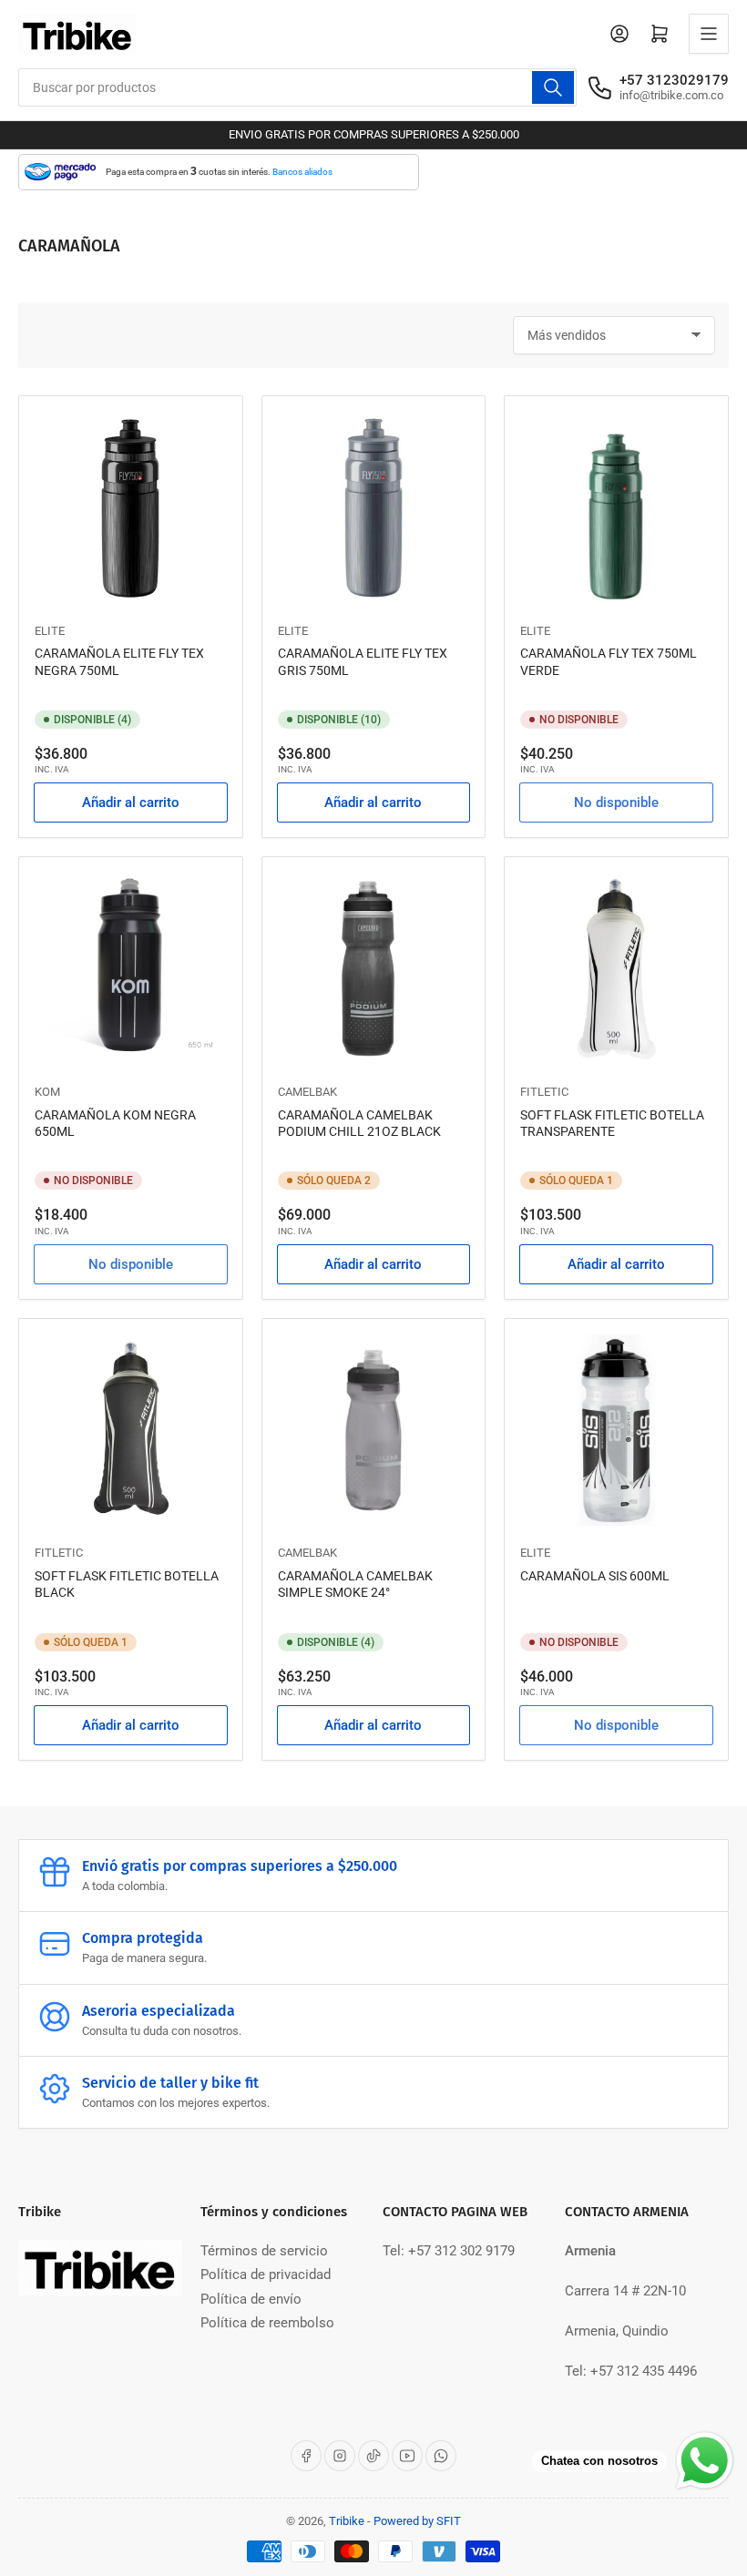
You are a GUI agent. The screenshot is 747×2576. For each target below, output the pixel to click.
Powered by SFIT (417, 2521)
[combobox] (297, 87)
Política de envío (251, 2299)
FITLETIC (544, 1092)
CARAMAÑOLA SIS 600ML (595, 1576)
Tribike (347, 2521)
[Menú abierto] (709, 34)
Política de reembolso (267, 2323)
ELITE (50, 631)
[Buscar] (553, 87)
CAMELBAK (307, 1092)
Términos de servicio (264, 2251)
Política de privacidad (266, 2274)
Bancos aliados (302, 172)
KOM (47, 1092)
